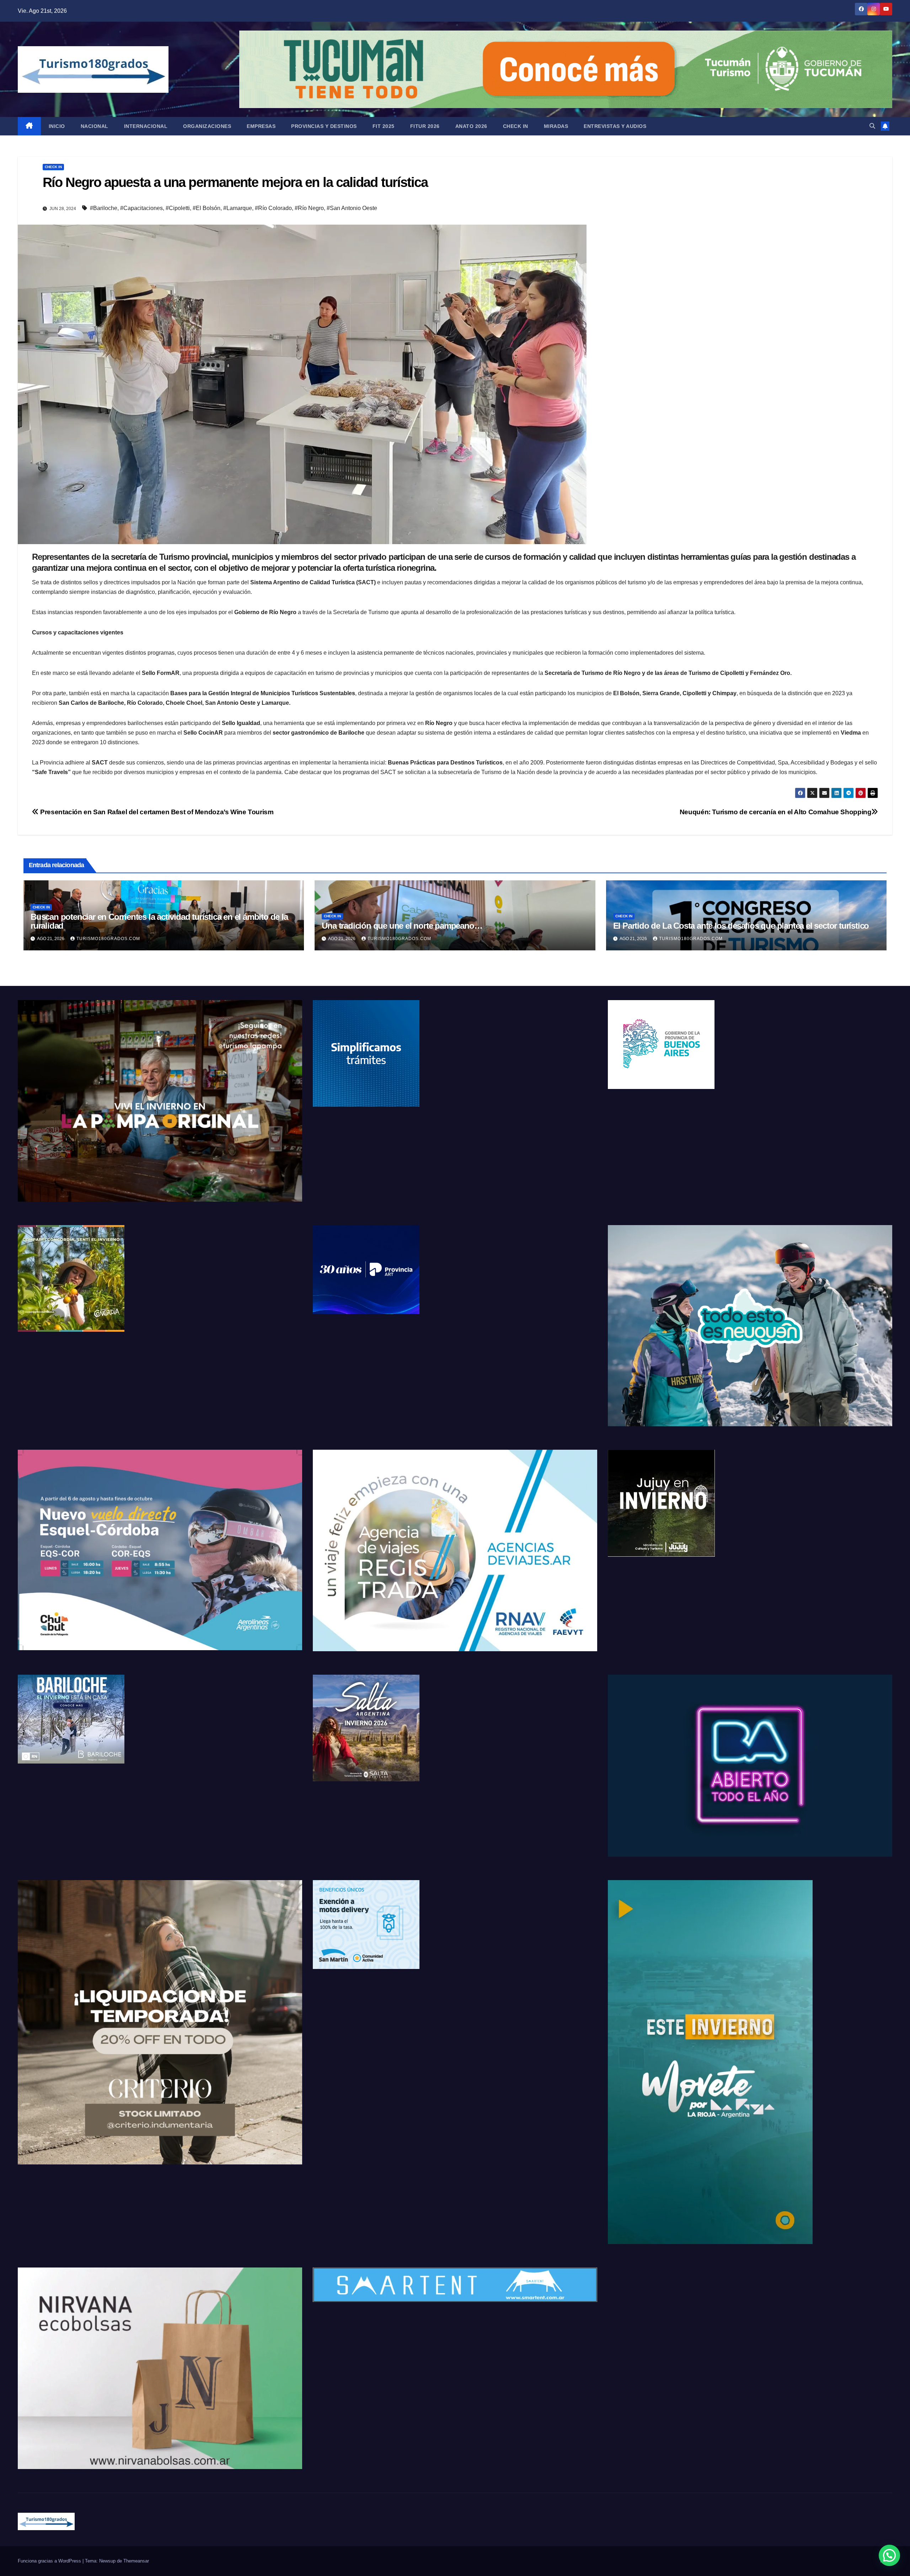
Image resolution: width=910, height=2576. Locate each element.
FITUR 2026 (425, 126)
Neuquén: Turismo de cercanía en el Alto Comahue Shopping (776, 812)
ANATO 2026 (471, 126)
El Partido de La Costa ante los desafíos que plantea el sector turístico (741, 926)
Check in (516, 126)
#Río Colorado (273, 208)
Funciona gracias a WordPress (50, 2561)
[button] (872, 126)
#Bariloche (104, 208)
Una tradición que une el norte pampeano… (402, 926)
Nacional (95, 126)
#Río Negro (309, 208)
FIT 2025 (384, 126)
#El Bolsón (207, 208)
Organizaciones (207, 126)
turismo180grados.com (108, 939)
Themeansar (136, 2561)
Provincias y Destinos (324, 126)
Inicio (57, 126)
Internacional (146, 126)
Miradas (556, 126)
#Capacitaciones (141, 208)
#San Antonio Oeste (352, 208)
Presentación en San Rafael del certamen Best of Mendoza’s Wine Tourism (156, 812)
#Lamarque (238, 208)
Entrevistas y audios (615, 126)
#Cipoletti (178, 208)
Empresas (261, 126)
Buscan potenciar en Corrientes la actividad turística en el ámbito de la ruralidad (159, 921)
